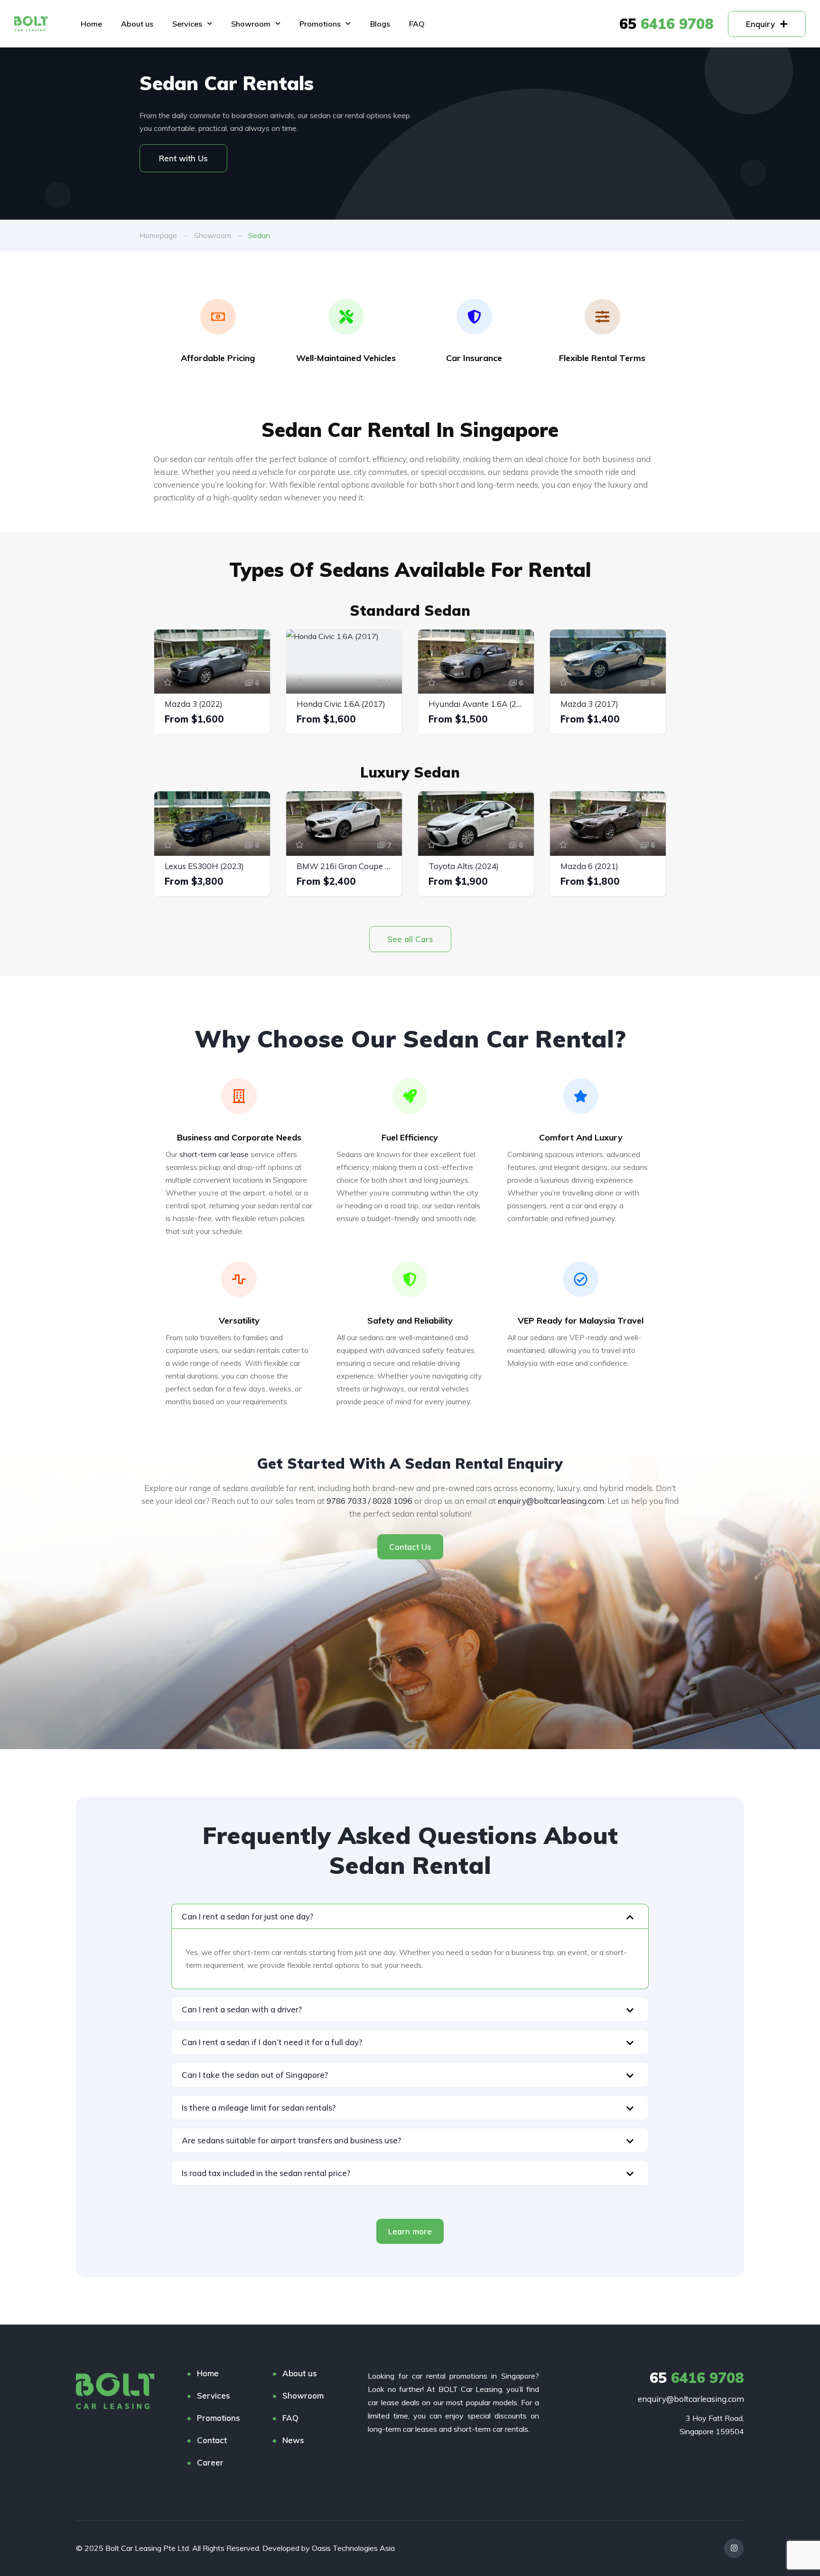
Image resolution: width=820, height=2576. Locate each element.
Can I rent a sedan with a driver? (242, 2009)
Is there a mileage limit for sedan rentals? (259, 2108)
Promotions (320, 24)
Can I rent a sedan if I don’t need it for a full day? (272, 2042)
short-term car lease (214, 1154)
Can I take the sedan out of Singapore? (255, 2075)
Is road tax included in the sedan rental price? (266, 2173)
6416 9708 (666, 24)
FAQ (417, 24)
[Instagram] (734, 2548)
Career (210, 2462)
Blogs (380, 24)
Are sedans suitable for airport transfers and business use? (291, 2140)
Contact (212, 2440)
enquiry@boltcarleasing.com (551, 1501)
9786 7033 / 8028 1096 (369, 1501)
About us (137, 24)
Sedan (259, 235)
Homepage (158, 235)
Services (187, 24)
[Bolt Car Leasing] (115, 2391)
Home (91, 24)
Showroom (251, 24)
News (293, 2440)
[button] (410, 1916)
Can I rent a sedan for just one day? (247, 1916)
